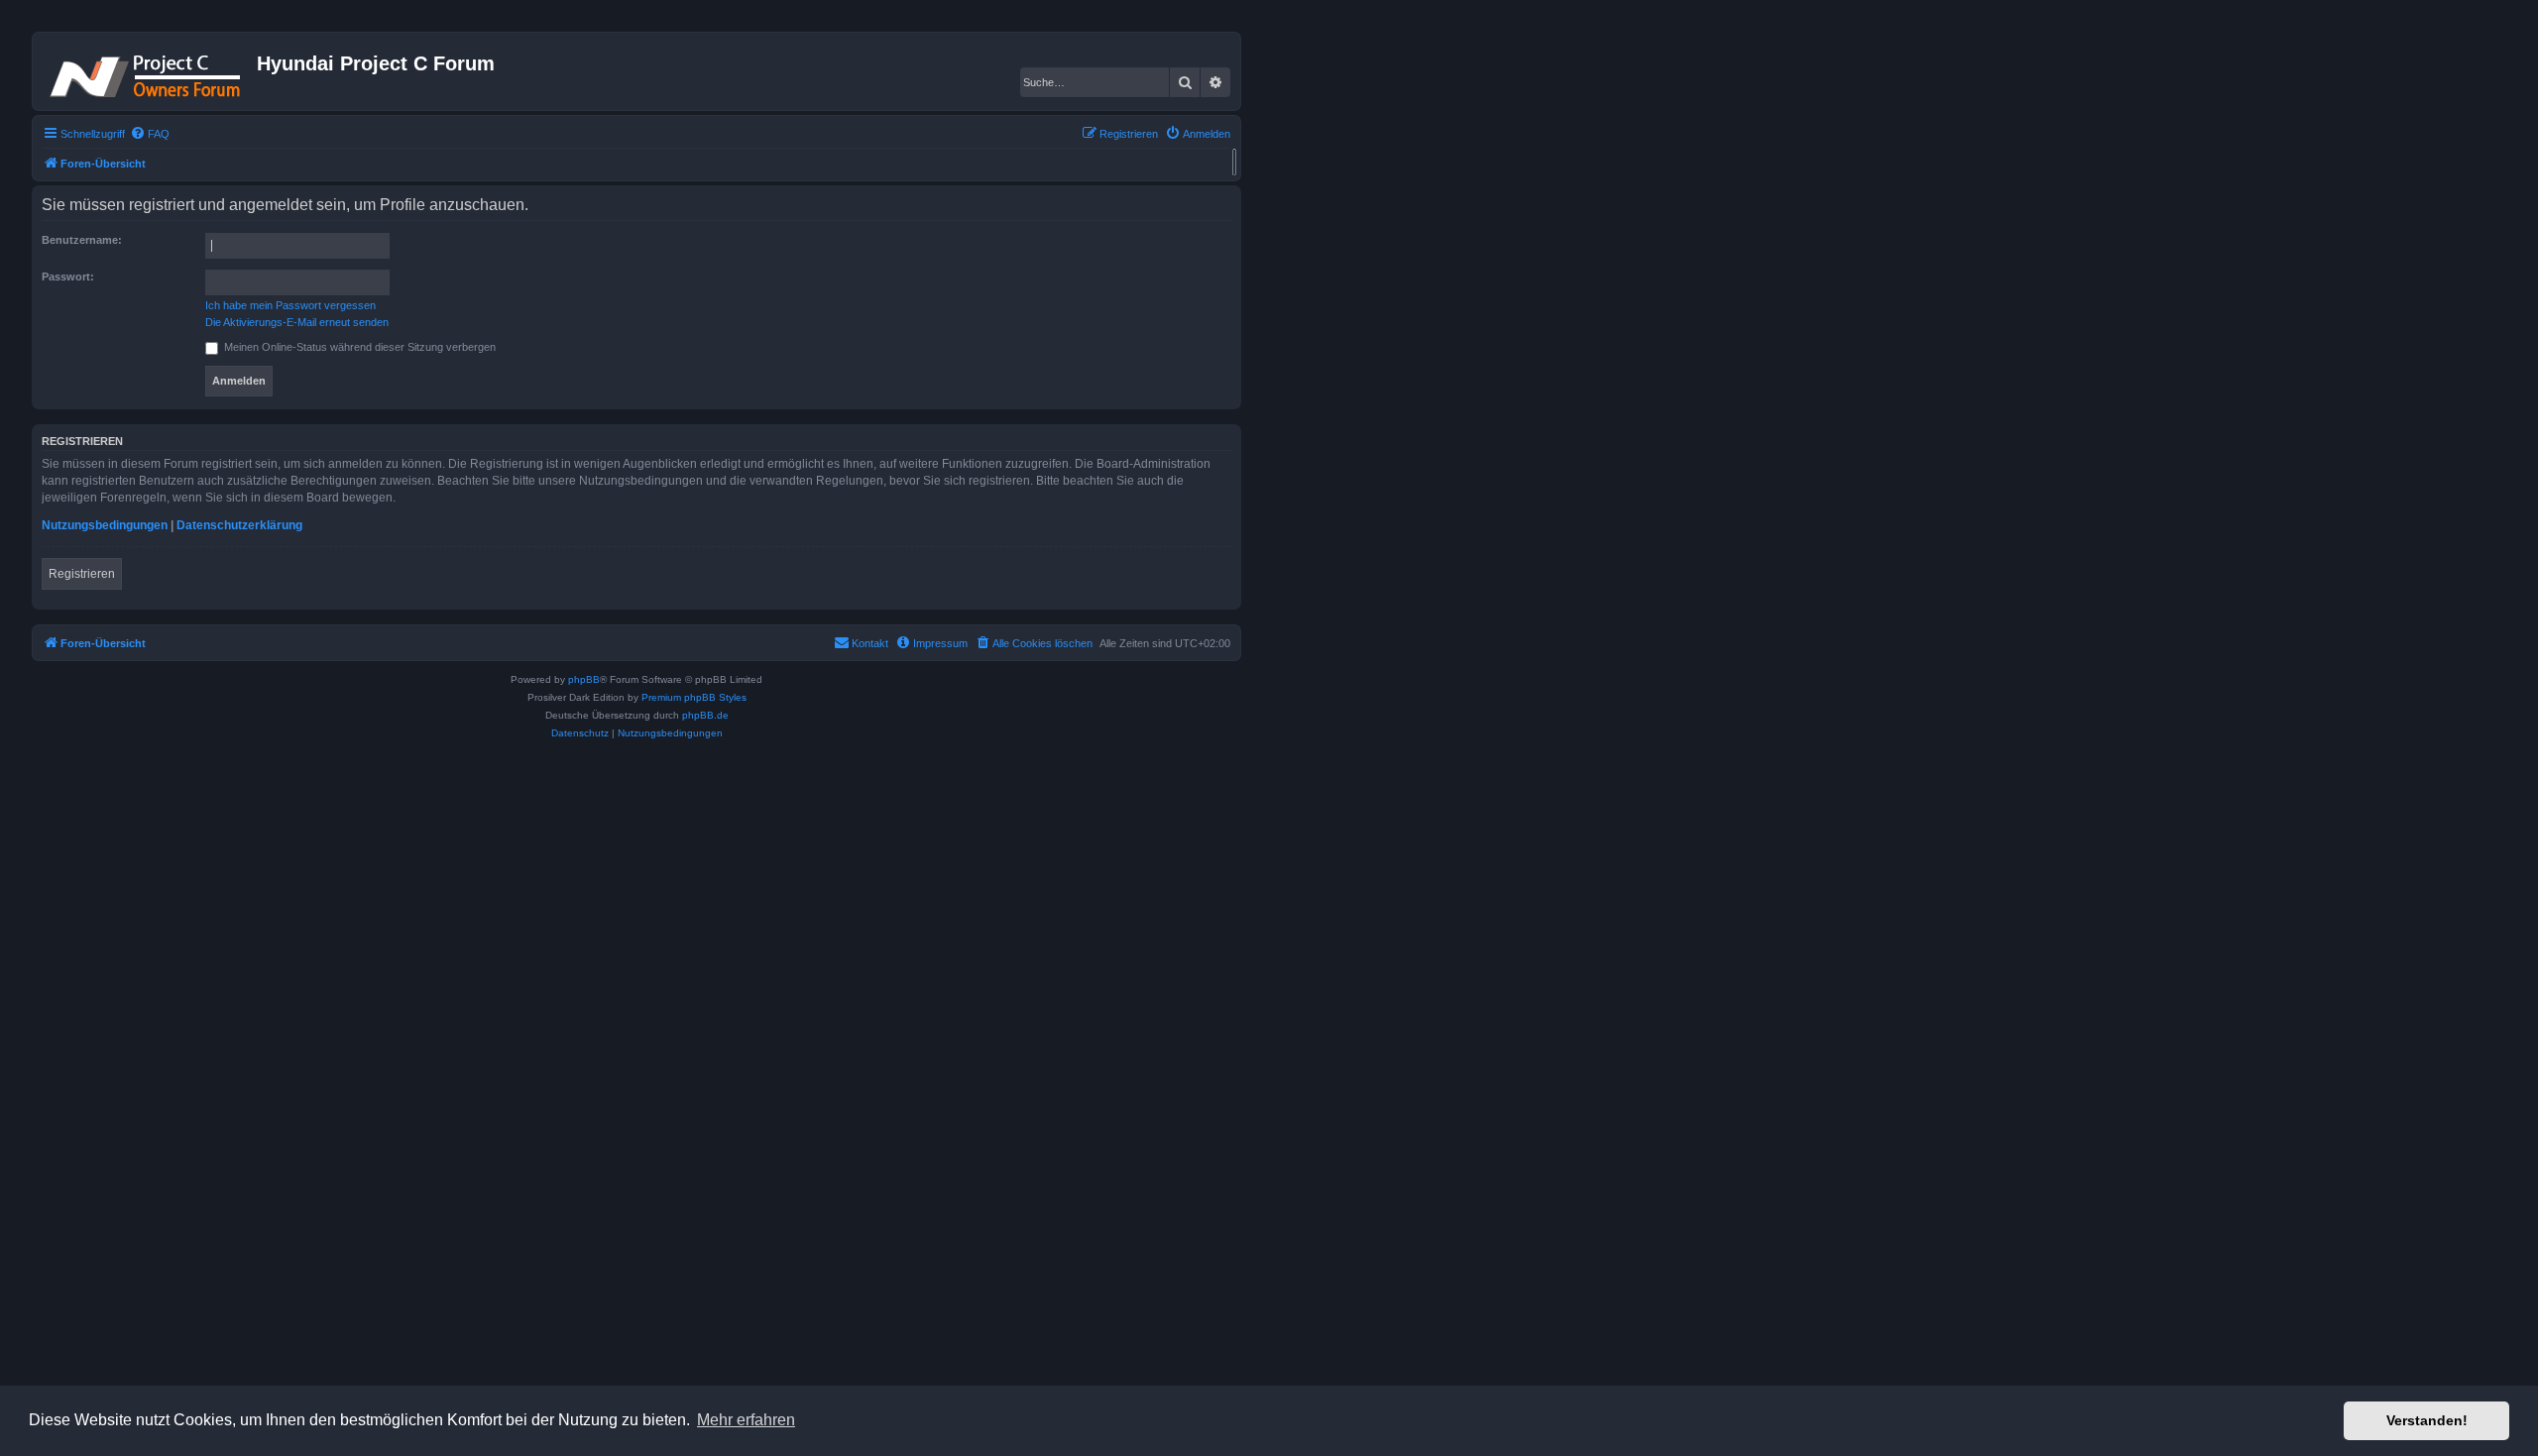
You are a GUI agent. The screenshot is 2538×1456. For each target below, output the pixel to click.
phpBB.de (705, 715)
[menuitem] (150, 134)
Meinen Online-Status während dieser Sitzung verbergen (358, 347)
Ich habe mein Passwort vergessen (290, 305)
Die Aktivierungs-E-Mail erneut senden (297, 322)
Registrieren (82, 574)
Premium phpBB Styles (694, 697)
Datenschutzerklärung (239, 525)
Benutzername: (82, 240)
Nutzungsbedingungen (105, 525)
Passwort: (68, 277)
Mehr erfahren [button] (746, 1420)
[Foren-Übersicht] (147, 71)
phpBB (584, 679)
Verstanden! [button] (2427, 1420)
